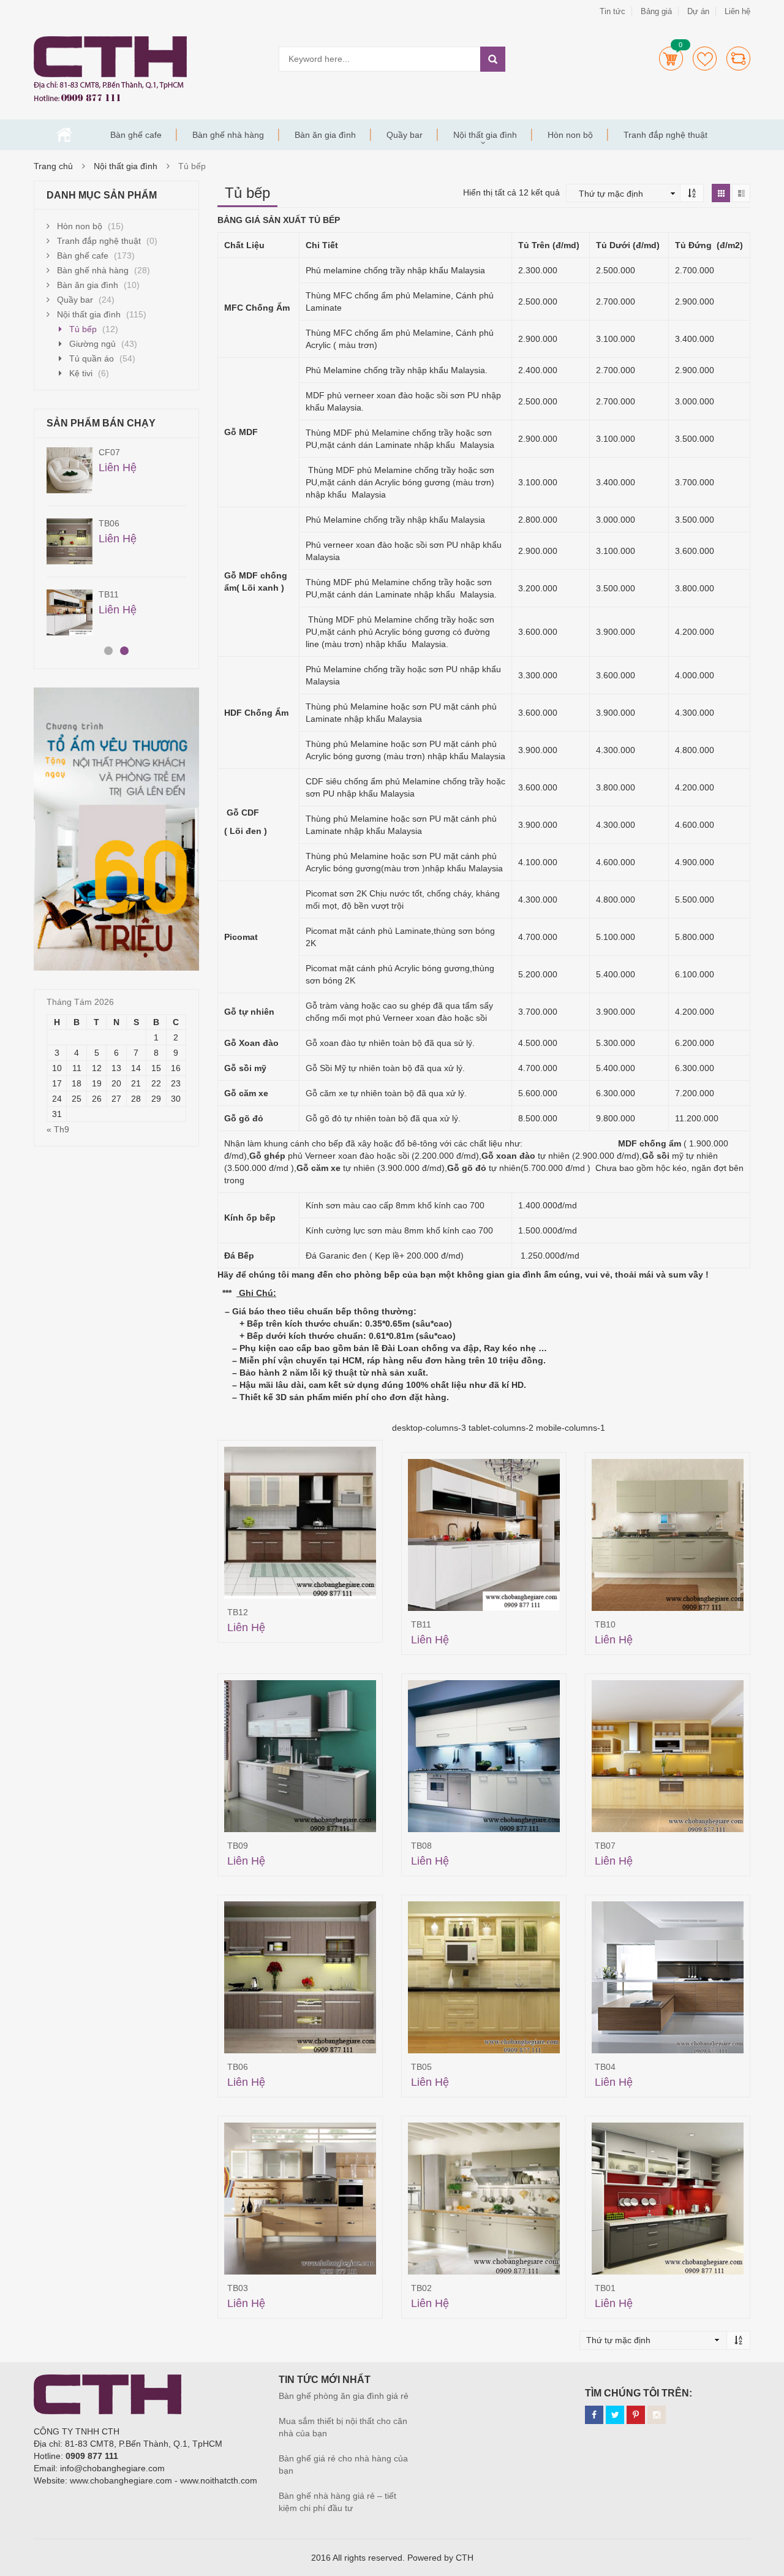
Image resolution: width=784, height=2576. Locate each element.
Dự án (698, 11)
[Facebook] (594, 2415)
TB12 (238, 1612)
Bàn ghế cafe (136, 135)
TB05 (421, 2067)
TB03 (238, 2288)
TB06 (238, 2067)
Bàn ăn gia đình (325, 135)
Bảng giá (656, 11)
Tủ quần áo (92, 358)
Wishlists (705, 59)
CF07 (109, 452)
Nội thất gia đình (485, 135)
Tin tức (612, 11)
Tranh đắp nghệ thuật (665, 135)
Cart (671, 59)
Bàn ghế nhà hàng (228, 135)
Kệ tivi (81, 373)
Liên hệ (737, 11)
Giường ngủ (92, 344)
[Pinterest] (636, 2415)
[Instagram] (657, 2415)
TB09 (238, 1846)
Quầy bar (405, 135)
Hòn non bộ (570, 135)
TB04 (605, 2067)
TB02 (421, 2288)
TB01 (605, 2288)
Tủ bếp (83, 329)
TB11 (421, 1624)
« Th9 (58, 1129)
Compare (738, 59)
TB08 (421, 1846)
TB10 (605, 1624)
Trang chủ (64, 135)
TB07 (605, 1846)
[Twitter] (615, 2415)
